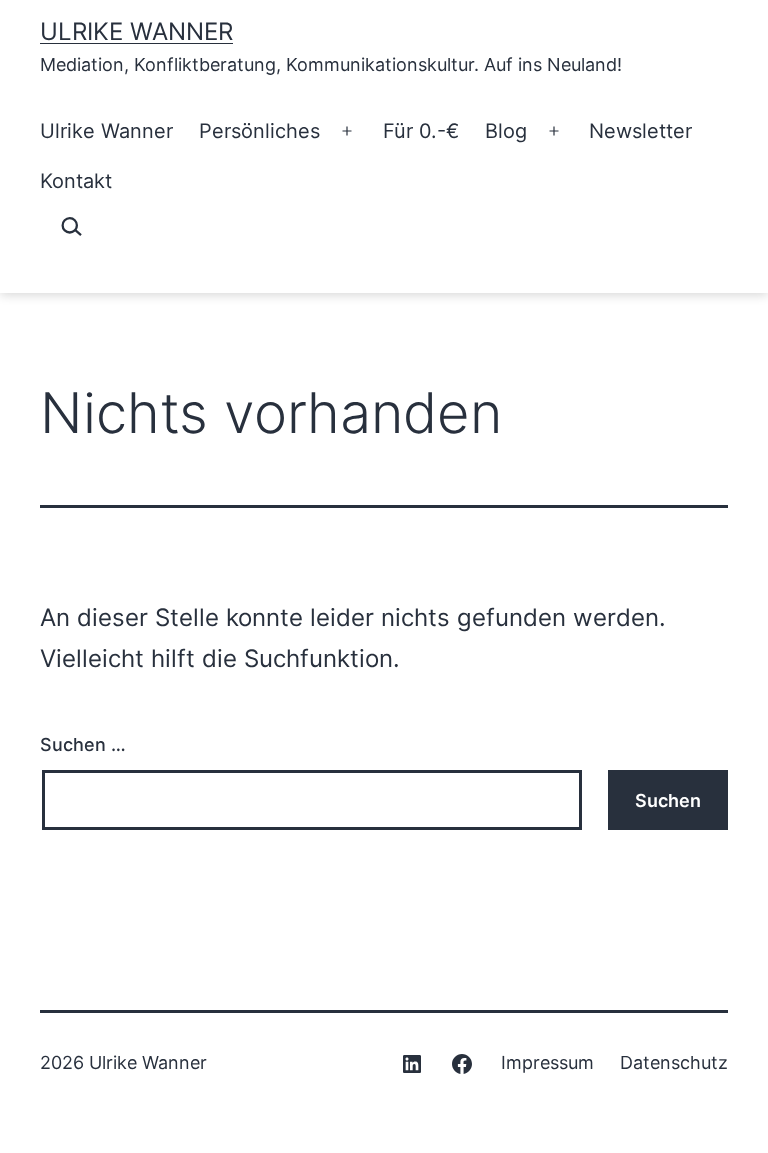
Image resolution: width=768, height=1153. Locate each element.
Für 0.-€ (421, 131)
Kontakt (76, 181)
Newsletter (640, 131)
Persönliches (259, 131)
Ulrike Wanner (136, 31)
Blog (506, 131)
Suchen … (83, 744)
